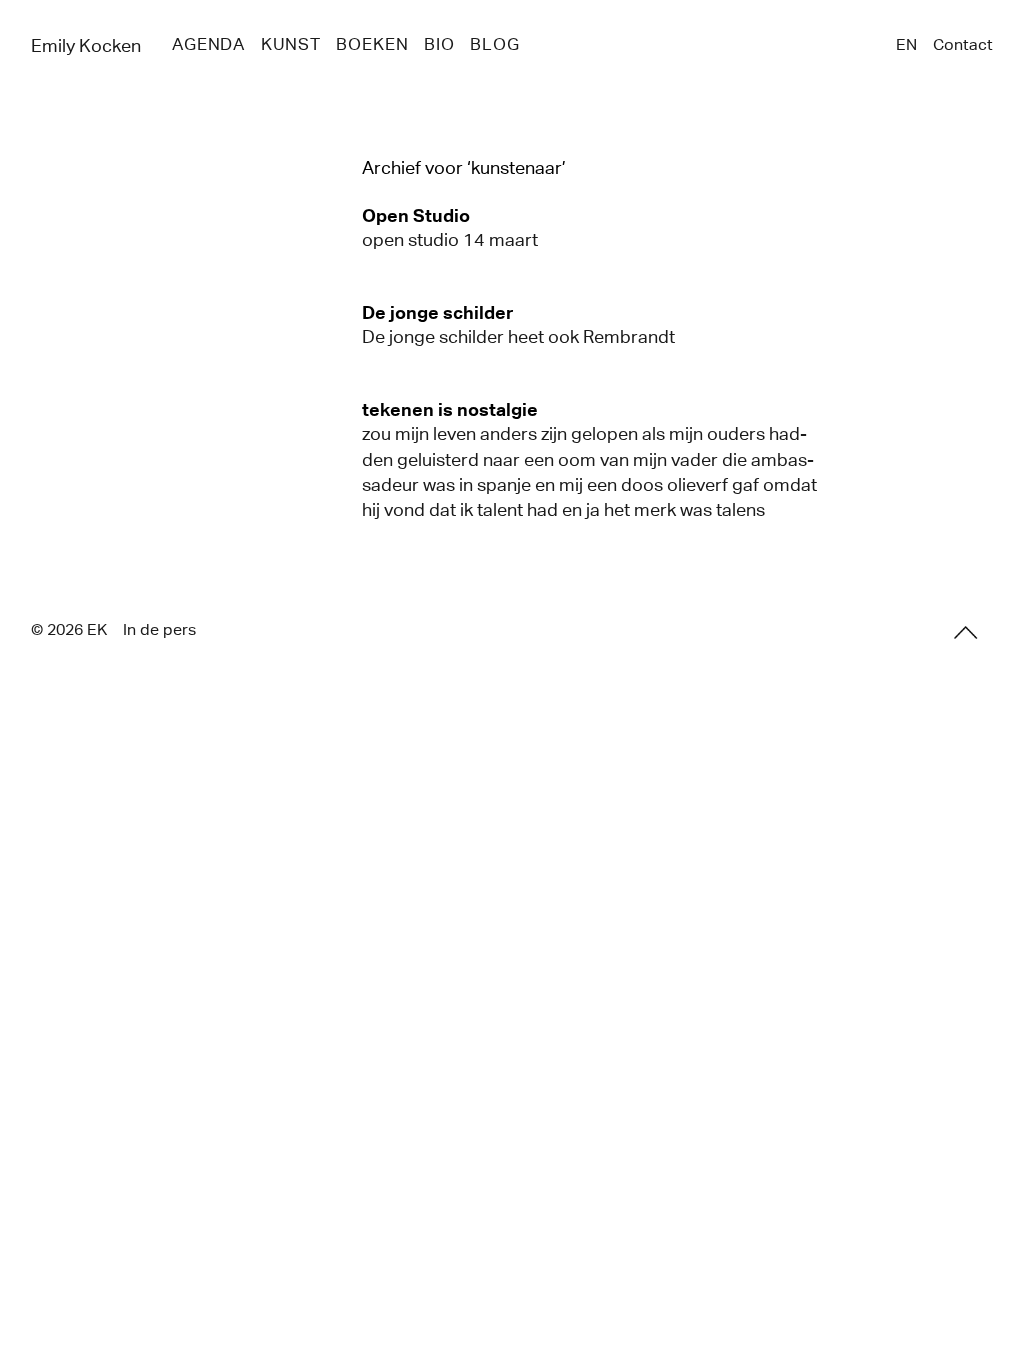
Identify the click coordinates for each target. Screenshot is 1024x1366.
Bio (439, 44)
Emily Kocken (86, 46)
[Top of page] (966, 633)
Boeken (372, 44)
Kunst (291, 44)
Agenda (208, 44)
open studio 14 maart (450, 240)
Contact (963, 44)
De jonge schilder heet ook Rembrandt (518, 337)
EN (906, 44)
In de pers (159, 629)
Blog (494, 44)
